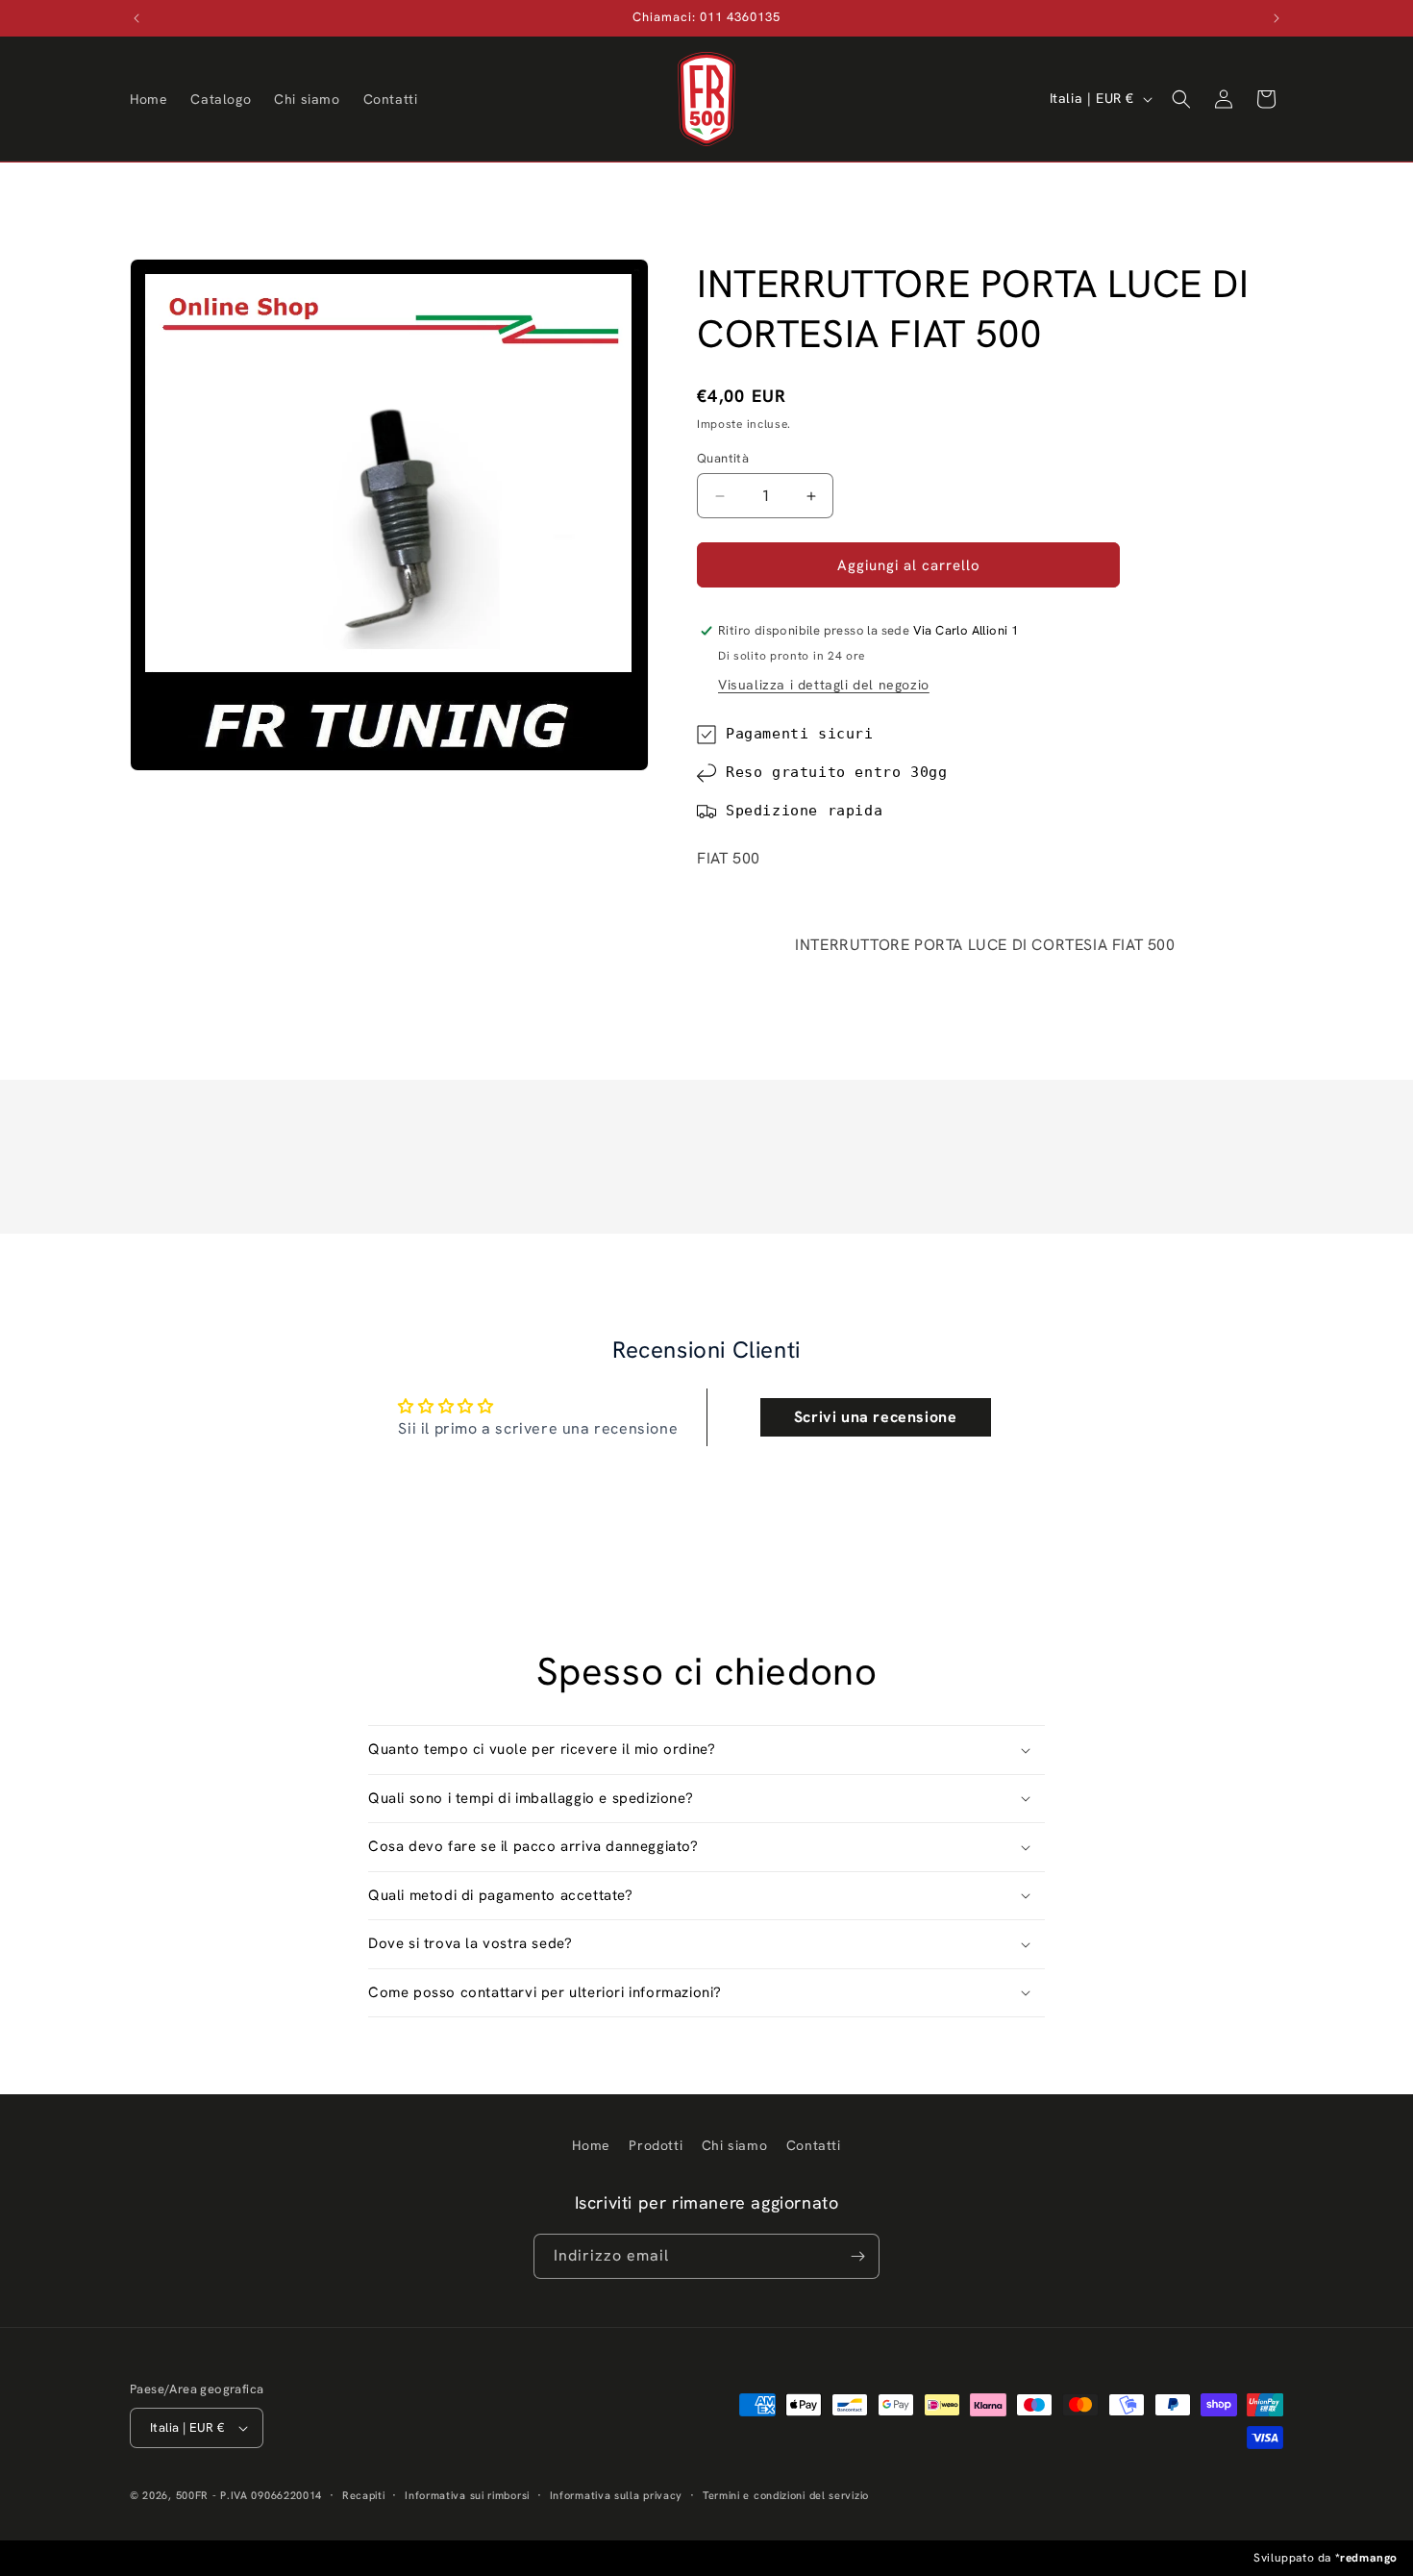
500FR (193, 2495)
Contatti (814, 2145)
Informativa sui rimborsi (467, 2495)
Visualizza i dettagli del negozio (824, 685)
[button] (1181, 99)
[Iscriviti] (857, 2256)
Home (591, 2145)
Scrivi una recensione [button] (876, 1417)
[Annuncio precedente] (136, 18)
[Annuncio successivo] (1277, 18)
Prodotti (656, 2145)
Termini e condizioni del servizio (786, 2495)
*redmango (1366, 2558)
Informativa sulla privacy (617, 2495)
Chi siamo (734, 2145)
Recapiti (364, 2495)
